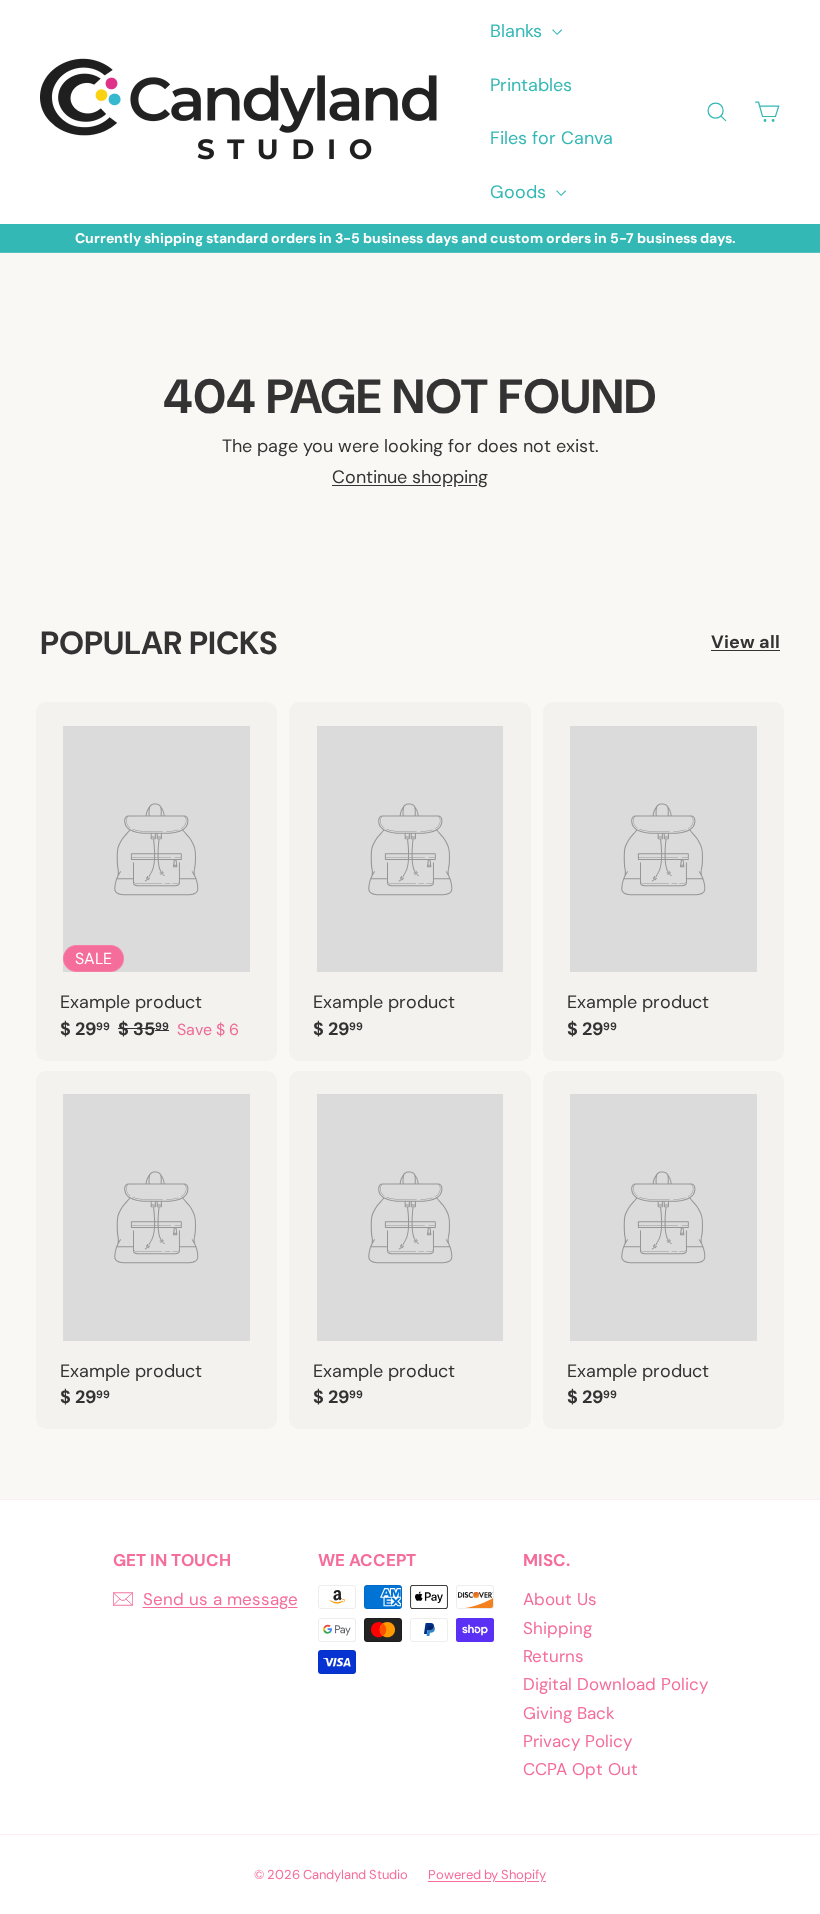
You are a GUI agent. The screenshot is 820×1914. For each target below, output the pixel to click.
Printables (531, 85)
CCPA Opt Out (580, 1769)
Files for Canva (551, 138)
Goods (520, 192)
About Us (560, 1599)
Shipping (557, 1628)
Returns (553, 1656)
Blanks (518, 31)
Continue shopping (410, 477)
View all (745, 643)
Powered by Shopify (487, 1874)
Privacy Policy (577, 1741)
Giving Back (569, 1713)
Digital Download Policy (615, 1684)
